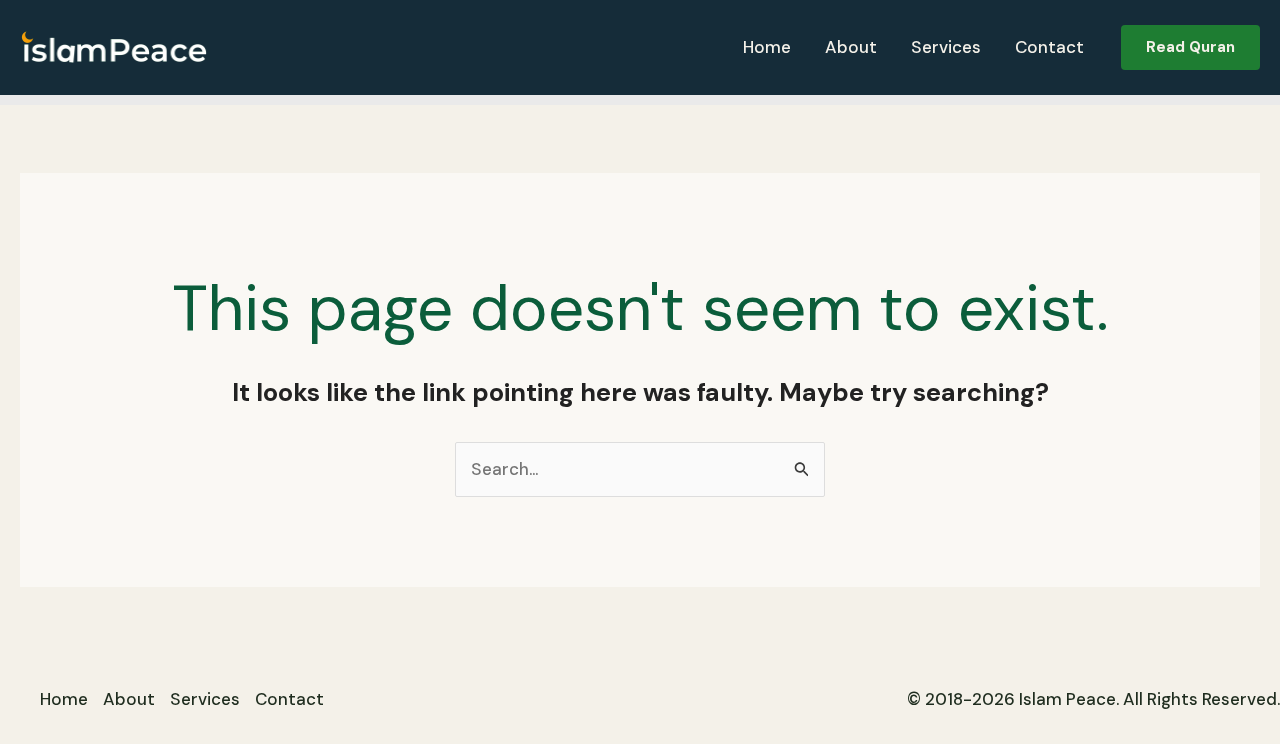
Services (946, 47)
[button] (1190, 47)
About (851, 47)
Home (767, 47)
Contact (1049, 47)
